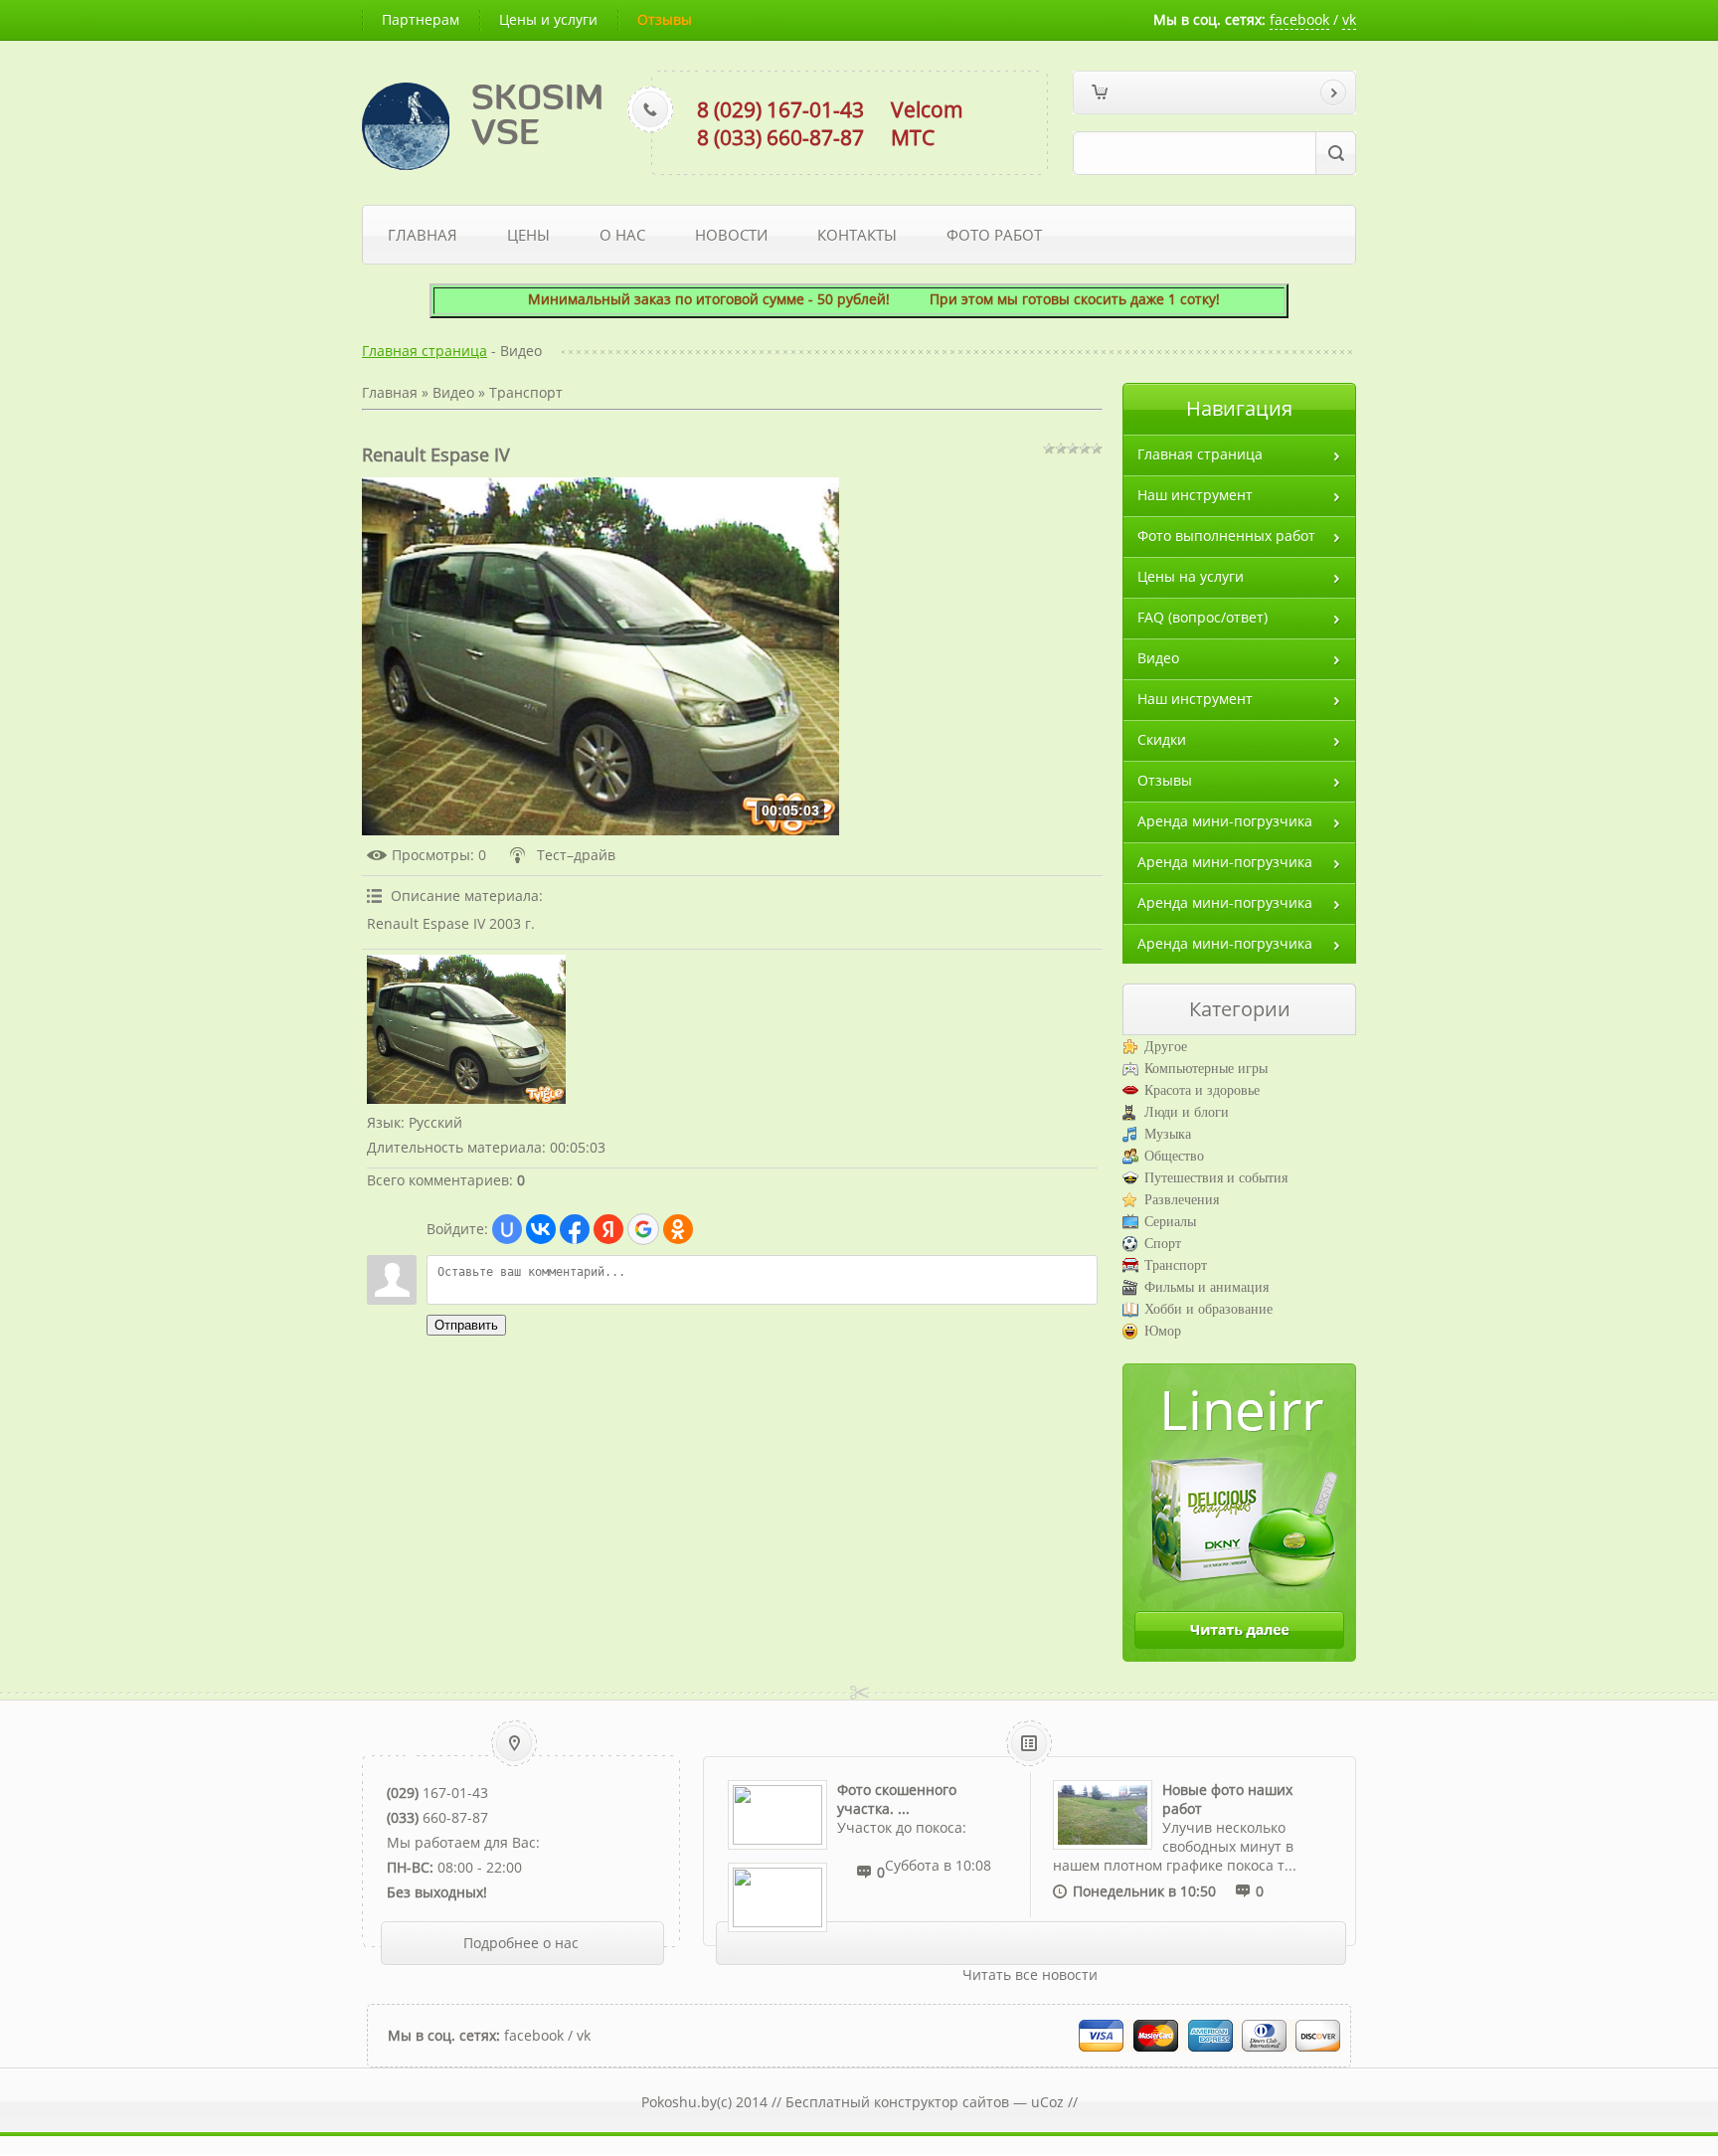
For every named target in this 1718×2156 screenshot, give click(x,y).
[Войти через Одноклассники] (678, 1229)
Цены (528, 235)
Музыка (1168, 1134)
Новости (731, 235)
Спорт (1163, 1244)
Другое (1166, 1047)
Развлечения (1182, 1200)
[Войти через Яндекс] (608, 1229)
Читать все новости (1030, 1975)
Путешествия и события (1216, 1178)
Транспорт (526, 392)
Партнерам (421, 19)
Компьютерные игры (1206, 1069)
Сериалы (1170, 1222)
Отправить (466, 1325)
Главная (423, 235)
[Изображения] (466, 1029)
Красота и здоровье (1202, 1090)
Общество (1174, 1156)
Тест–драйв (576, 855)
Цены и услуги (548, 19)
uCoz (1047, 2102)
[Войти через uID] (507, 1229)
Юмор (1163, 1331)
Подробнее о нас (521, 1943)
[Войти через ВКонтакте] (541, 1229)
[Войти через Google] (643, 1229)
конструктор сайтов (942, 2102)
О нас (622, 235)
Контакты (857, 235)
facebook (1299, 19)
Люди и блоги (1187, 1112)
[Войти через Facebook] (575, 1229)
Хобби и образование (1208, 1309)
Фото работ (994, 235)
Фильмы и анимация (1206, 1287)
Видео (453, 392)
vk (1349, 19)
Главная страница (425, 351)
